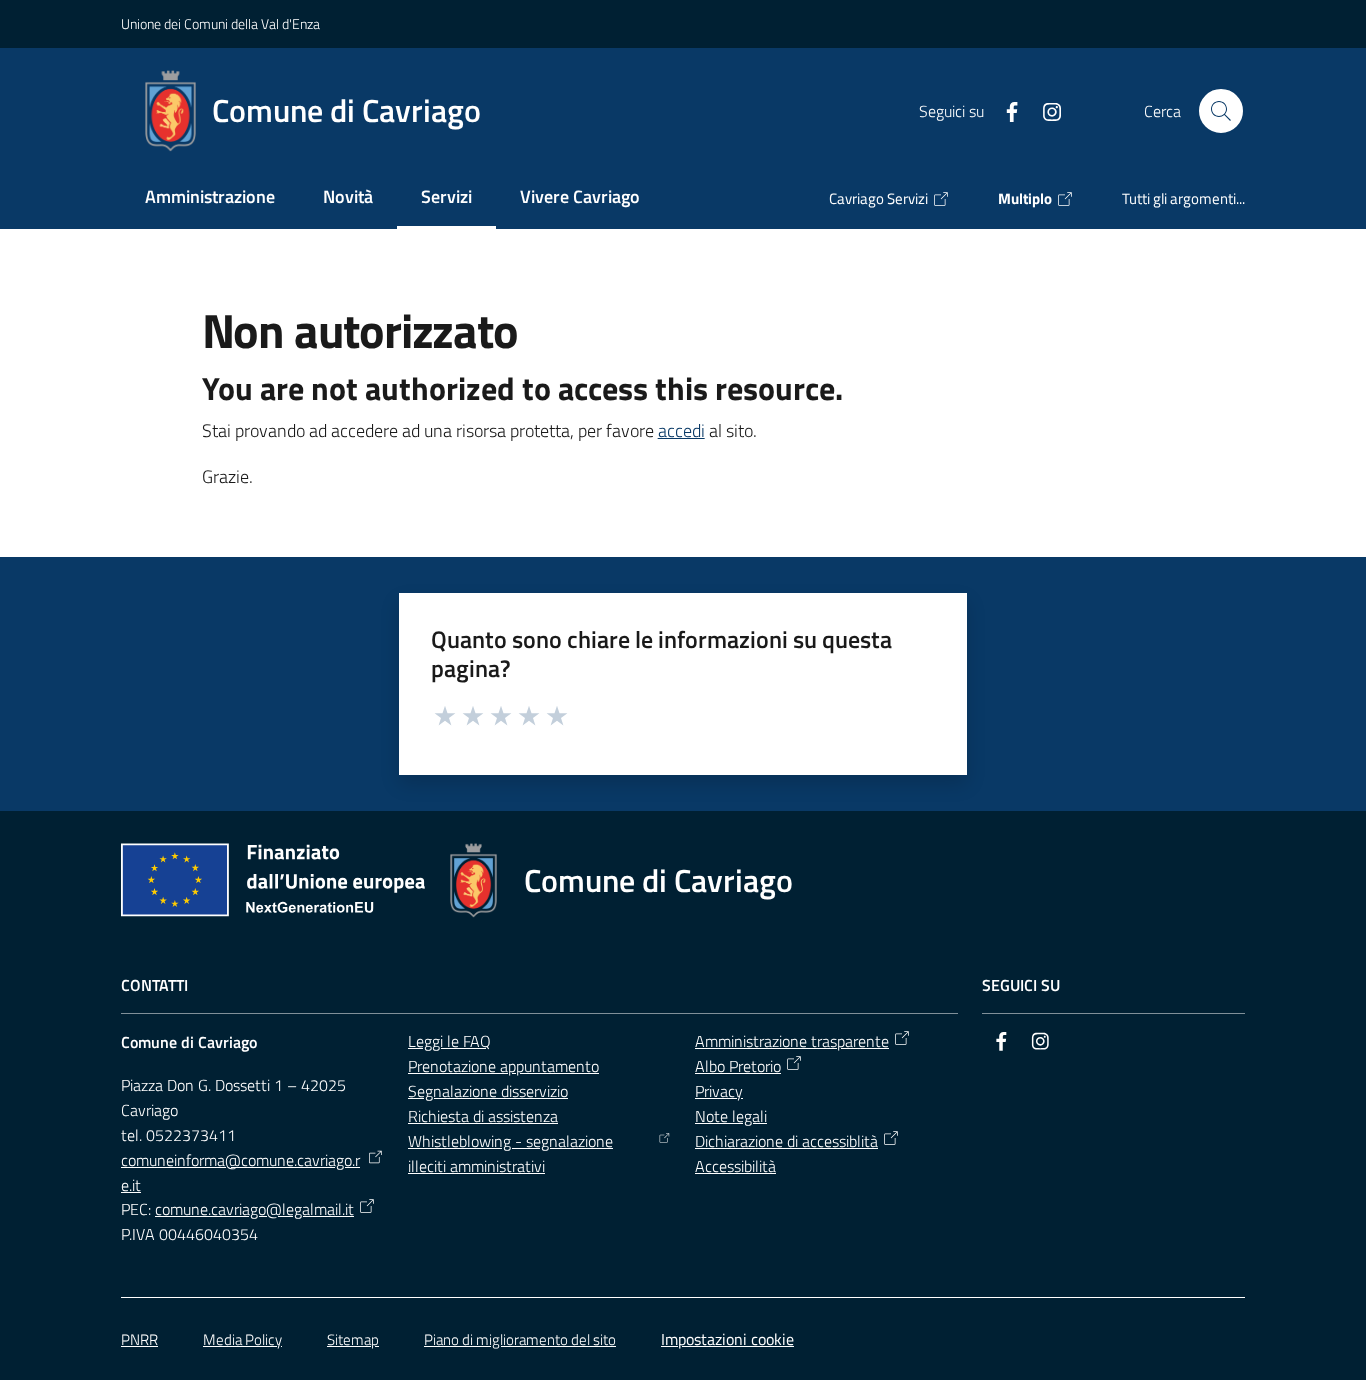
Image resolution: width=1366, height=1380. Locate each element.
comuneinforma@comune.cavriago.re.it (240, 1172)
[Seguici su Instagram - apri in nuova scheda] (1044, 110)
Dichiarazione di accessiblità (786, 1141)
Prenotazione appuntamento (503, 1066)
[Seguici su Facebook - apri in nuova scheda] (1004, 110)
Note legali (731, 1116)
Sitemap (353, 1339)
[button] (1221, 111)
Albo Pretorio (738, 1066)
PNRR (139, 1339)
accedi (681, 430)
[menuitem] (210, 198)
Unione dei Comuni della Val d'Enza (220, 23)
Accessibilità (735, 1166)
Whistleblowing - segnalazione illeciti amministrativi (510, 1153)
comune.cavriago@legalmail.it (254, 1209)
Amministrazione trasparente (792, 1041)
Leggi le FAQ (449, 1041)
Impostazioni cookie (727, 1339)
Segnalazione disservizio (488, 1091)
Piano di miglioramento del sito (520, 1339)
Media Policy (242, 1339)
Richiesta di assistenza (483, 1116)
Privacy (719, 1091)
